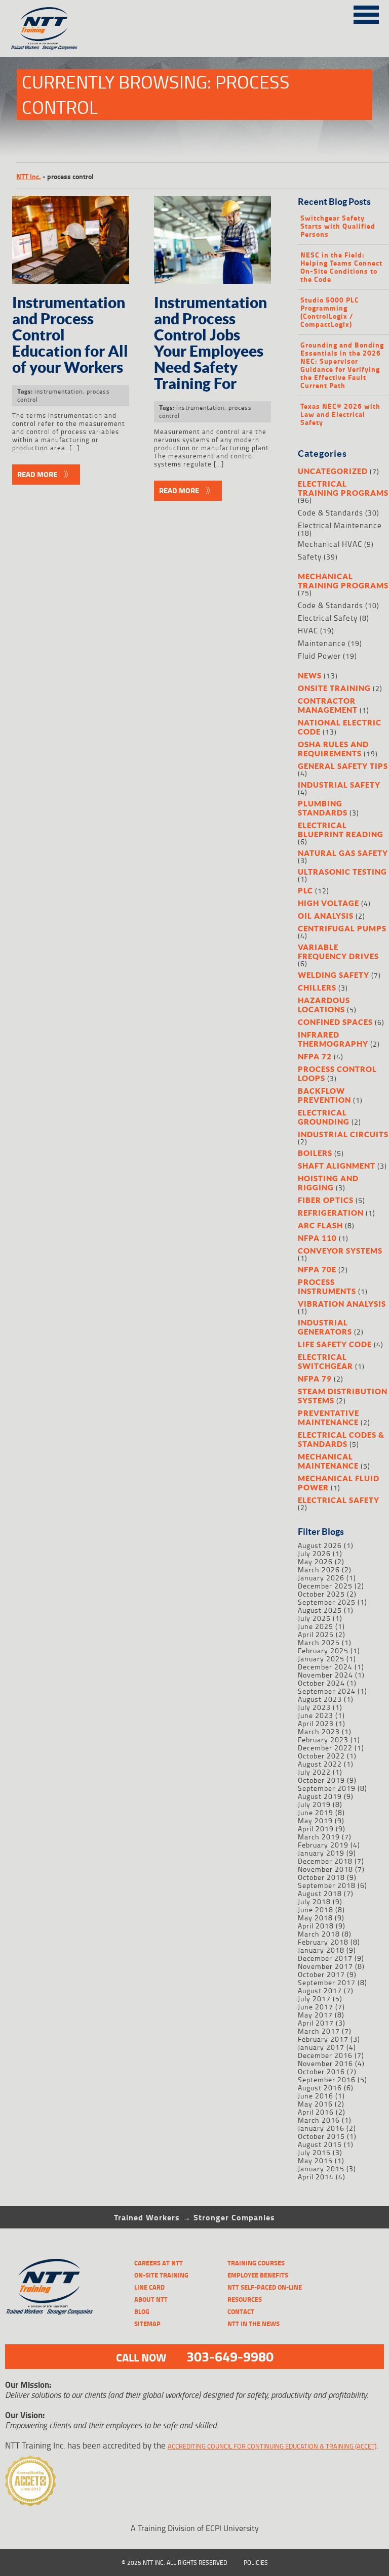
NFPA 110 (317, 1238)
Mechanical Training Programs (343, 581)
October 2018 (321, 1877)
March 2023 (319, 1731)
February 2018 (323, 1942)
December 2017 (325, 1958)
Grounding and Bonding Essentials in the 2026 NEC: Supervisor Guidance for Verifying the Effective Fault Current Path (342, 365)
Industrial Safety (339, 785)
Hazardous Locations (324, 1005)
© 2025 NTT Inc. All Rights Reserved (174, 2563)
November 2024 (325, 1675)
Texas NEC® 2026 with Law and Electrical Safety (340, 414)
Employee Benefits (258, 2275)
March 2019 (319, 1837)
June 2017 (316, 2007)
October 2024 (321, 1683)
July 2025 (314, 1618)
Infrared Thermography (333, 1039)
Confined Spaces (335, 1022)
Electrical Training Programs (343, 488)
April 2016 (316, 2112)
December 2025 (325, 1586)
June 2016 (316, 2096)
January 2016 (321, 2128)
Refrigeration (331, 1213)
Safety (310, 557)
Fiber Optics (326, 1200)
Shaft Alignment (337, 1166)
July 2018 (314, 1901)
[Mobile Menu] (366, 13)
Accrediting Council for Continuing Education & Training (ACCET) (272, 2446)
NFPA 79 (315, 1379)
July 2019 (314, 1804)
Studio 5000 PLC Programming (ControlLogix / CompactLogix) (330, 312)
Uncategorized (333, 471)
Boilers (315, 1153)
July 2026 (314, 1553)
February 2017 (323, 2039)
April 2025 (316, 1634)
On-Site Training (161, 2275)
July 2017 (314, 1999)
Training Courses (256, 2263)
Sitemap (147, 2324)
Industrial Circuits (343, 1134)
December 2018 (325, 1861)
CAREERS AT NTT (159, 2263)
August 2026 (320, 1545)
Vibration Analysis (342, 1304)
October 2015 (321, 2136)
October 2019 (321, 1780)
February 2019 (323, 1845)
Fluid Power (319, 656)
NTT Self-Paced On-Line (265, 2287)
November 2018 (325, 1869)
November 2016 (325, 2063)
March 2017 (319, 2031)
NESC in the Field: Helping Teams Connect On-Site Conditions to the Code (341, 267)
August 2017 (320, 1990)
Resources (245, 2299)
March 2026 (319, 1570)
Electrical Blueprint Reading (341, 830)
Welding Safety (334, 975)
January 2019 (321, 1853)
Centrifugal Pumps (342, 928)
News (310, 675)
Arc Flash (320, 1225)
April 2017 (316, 2023)
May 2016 (315, 2104)
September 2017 (327, 1982)
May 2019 (315, 1820)
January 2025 (321, 1659)
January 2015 (321, 2169)
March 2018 (319, 1934)
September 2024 (327, 1691)
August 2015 (320, 2144)
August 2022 (320, 1764)
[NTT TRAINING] (49, 2287)
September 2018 (327, 1885)
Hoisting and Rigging (328, 1183)
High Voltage (328, 903)
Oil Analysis (326, 916)
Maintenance (322, 643)
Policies (256, 2563)
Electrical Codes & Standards (341, 1439)
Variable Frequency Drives (338, 952)
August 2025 (320, 1610)
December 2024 (325, 1667)
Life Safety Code (335, 1344)
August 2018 (320, 1893)
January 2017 (321, 2047)
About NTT (151, 2299)
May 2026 (315, 1561)
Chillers (317, 988)
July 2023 (314, 1707)
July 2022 (314, 1772)
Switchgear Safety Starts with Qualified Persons (338, 226)
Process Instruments (327, 1286)
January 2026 (321, 1578)
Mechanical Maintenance (328, 1461)
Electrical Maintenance (340, 525)
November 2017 (325, 1966)
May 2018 (315, 1918)
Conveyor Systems (340, 1251)
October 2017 (321, 1974)
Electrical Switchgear (325, 1361)
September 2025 (327, 1602)
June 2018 (316, 1909)
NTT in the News (254, 2324)
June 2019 (316, 1812)
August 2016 (320, 2088)
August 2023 (320, 1699)
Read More (37, 474)
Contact (241, 2311)
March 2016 (319, 2120)
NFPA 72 (315, 1056)
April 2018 (316, 1926)
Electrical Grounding (324, 1117)
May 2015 (315, 2160)
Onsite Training (334, 688)
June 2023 (316, 1715)
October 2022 (321, 1756)
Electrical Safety (328, 618)
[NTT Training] (44, 29)
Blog (142, 2311)
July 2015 (314, 2152)
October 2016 (321, 2071)
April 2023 (316, 1723)
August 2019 (320, 1796)
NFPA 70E (317, 1269)
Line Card (149, 2287)
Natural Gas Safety (343, 853)
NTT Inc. (29, 176)
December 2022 (325, 1748)
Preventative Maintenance (328, 1418)
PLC (305, 890)
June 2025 (316, 1626)
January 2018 (321, 1950)
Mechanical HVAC (330, 544)
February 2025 (323, 1650)
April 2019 (316, 1829)
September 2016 (327, 2079)
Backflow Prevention (324, 1095)
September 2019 (327, 1788)
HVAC (308, 631)
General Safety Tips (343, 766)
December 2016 (325, 2055)
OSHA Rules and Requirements (333, 749)
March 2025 (319, 1642)
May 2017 (315, 2015)
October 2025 (321, 1594)
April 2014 (316, 2177)
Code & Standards (330, 513)
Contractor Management (328, 705)
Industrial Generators (325, 1327)
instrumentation (59, 391)
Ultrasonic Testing (342, 872)
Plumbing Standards (323, 808)
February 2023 (323, 1740)
